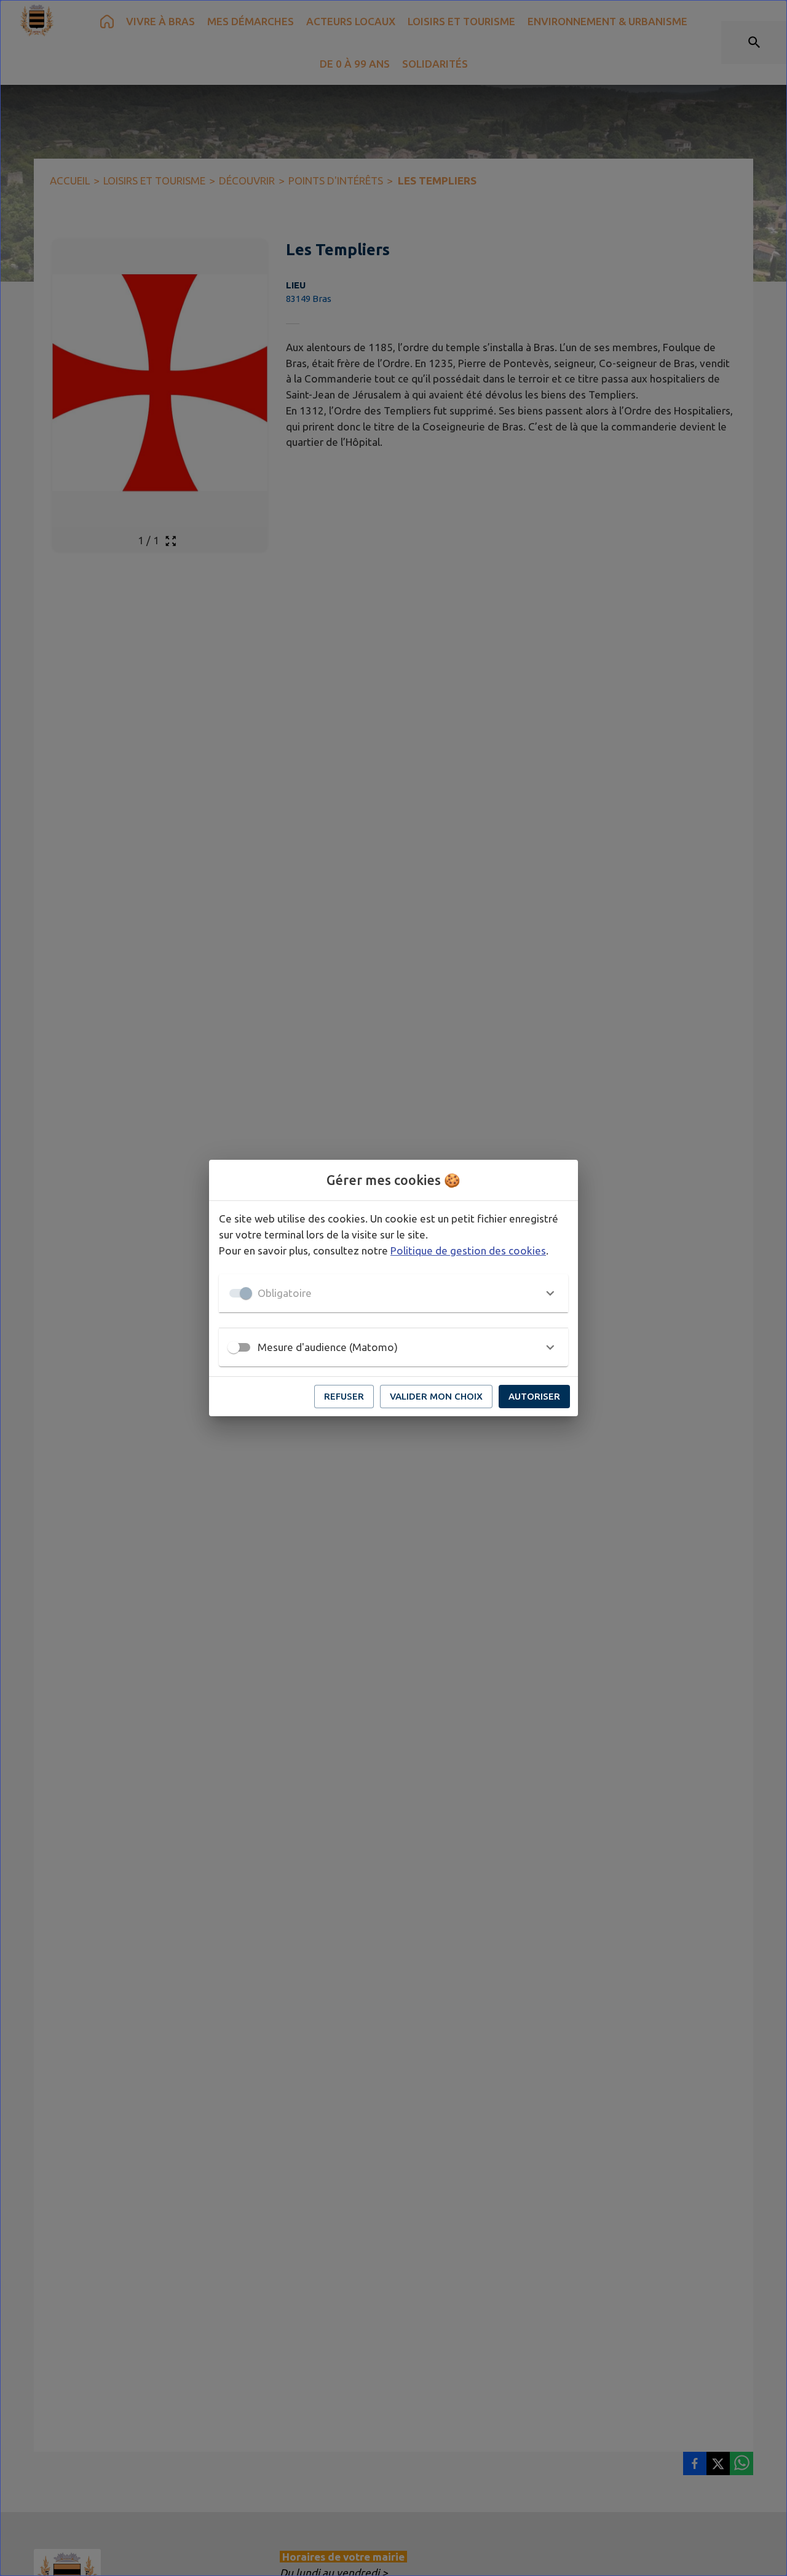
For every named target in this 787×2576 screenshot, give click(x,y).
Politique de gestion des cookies (468, 1250)
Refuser (344, 1396)
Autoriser (534, 1396)
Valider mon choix (436, 1396)
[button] (393, 1293)
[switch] (234, 1347)
